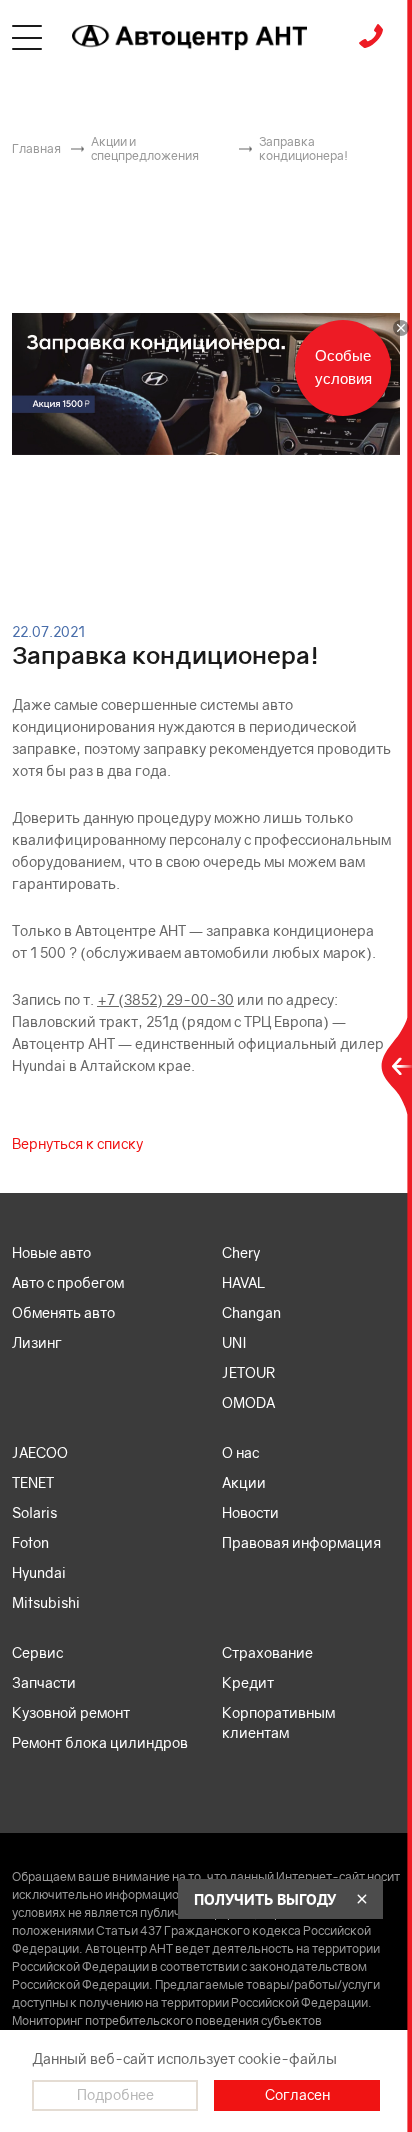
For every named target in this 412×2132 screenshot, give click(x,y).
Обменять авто (63, 1312)
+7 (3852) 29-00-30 (165, 999)
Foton (30, 1542)
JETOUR (248, 1372)
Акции (244, 1482)
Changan (251, 1312)
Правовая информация (301, 1542)
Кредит (248, 1682)
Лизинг (37, 1342)
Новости (250, 1512)
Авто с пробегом (68, 1282)
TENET (33, 1482)
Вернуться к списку (77, 1143)
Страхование (267, 1652)
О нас (240, 1452)
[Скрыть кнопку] (401, 328)
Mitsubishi (46, 1602)
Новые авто (51, 1252)
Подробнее (115, 2094)
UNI (234, 1342)
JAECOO (40, 1452)
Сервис (37, 1652)
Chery (241, 1252)
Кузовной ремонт (71, 1712)
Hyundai (39, 1572)
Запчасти (44, 1682)
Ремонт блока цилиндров (100, 1742)
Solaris (34, 1512)
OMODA (248, 1402)
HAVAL (243, 1282)
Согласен (297, 2094)
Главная (36, 148)
